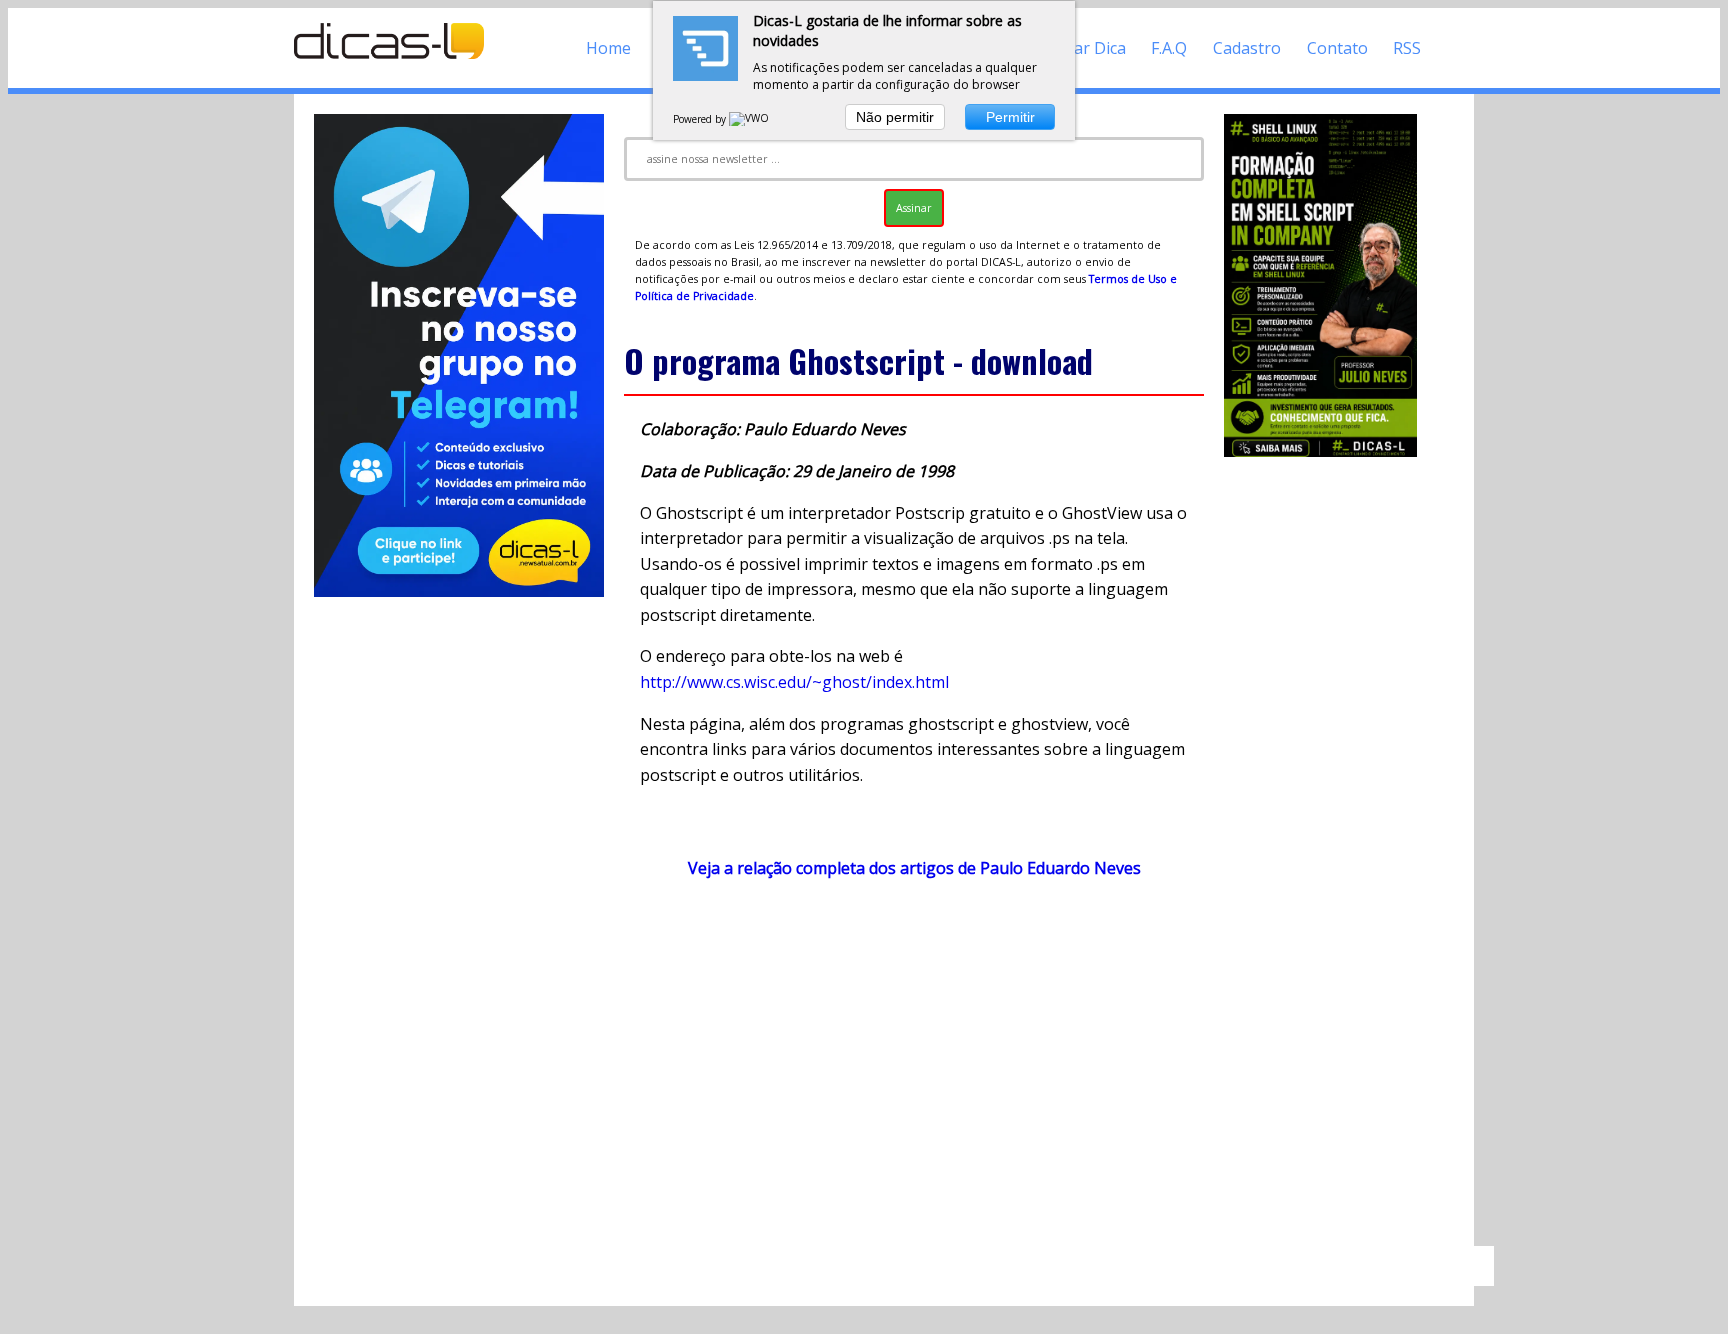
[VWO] (750, 119)
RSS (1407, 48)
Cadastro (1247, 48)
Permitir (1010, 117)
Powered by (701, 119)
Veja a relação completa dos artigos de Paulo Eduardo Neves (914, 868)
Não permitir (895, 117)
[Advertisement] (914, 1072)
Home (608, 48)
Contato (1337, 48)
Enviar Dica (1084, 48)
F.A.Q (1169, 48)
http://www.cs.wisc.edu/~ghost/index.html (794, 682)
